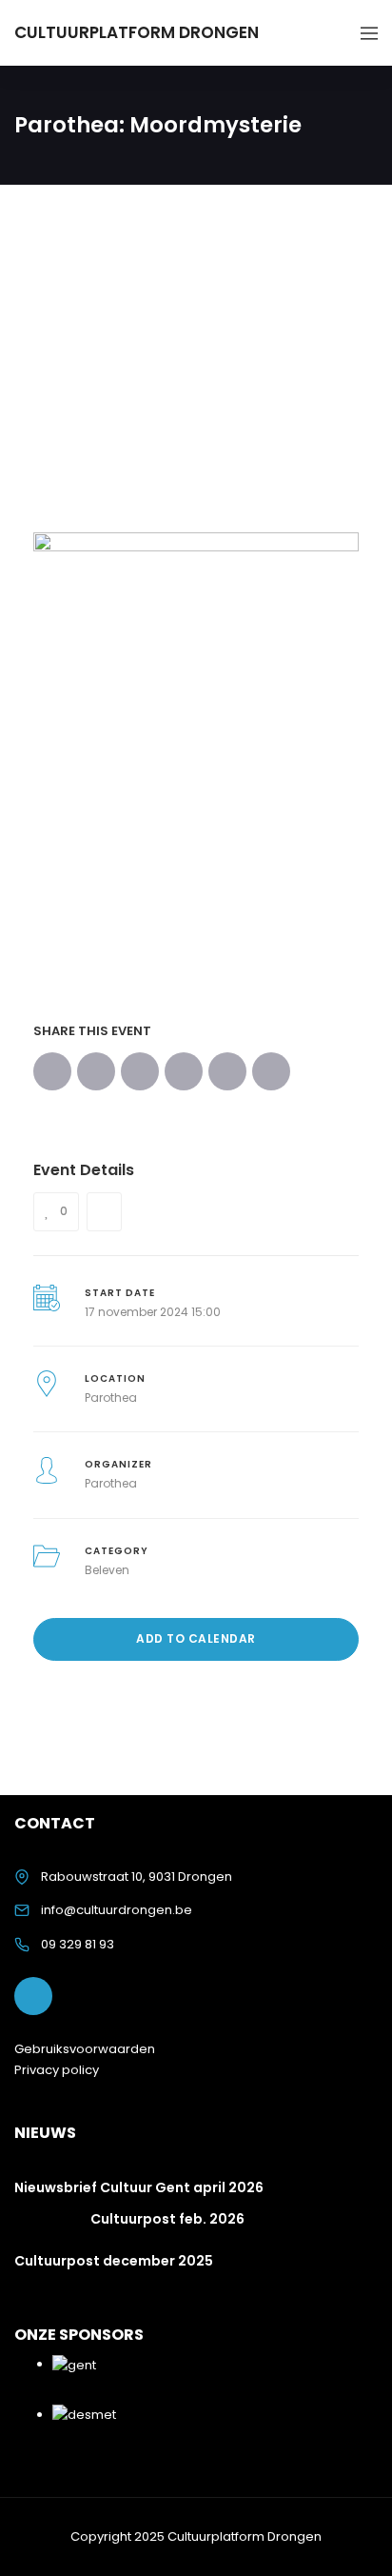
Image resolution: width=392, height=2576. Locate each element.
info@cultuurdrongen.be (117, 1910)
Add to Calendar (196, 1638)
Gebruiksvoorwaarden (85, 2049)
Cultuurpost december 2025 (114, 2261)
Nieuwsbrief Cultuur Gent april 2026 (139, 2187)
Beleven (107, 1570)
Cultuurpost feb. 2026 (167, 2219)
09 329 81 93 (78, 1944)
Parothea (111, 1398)
